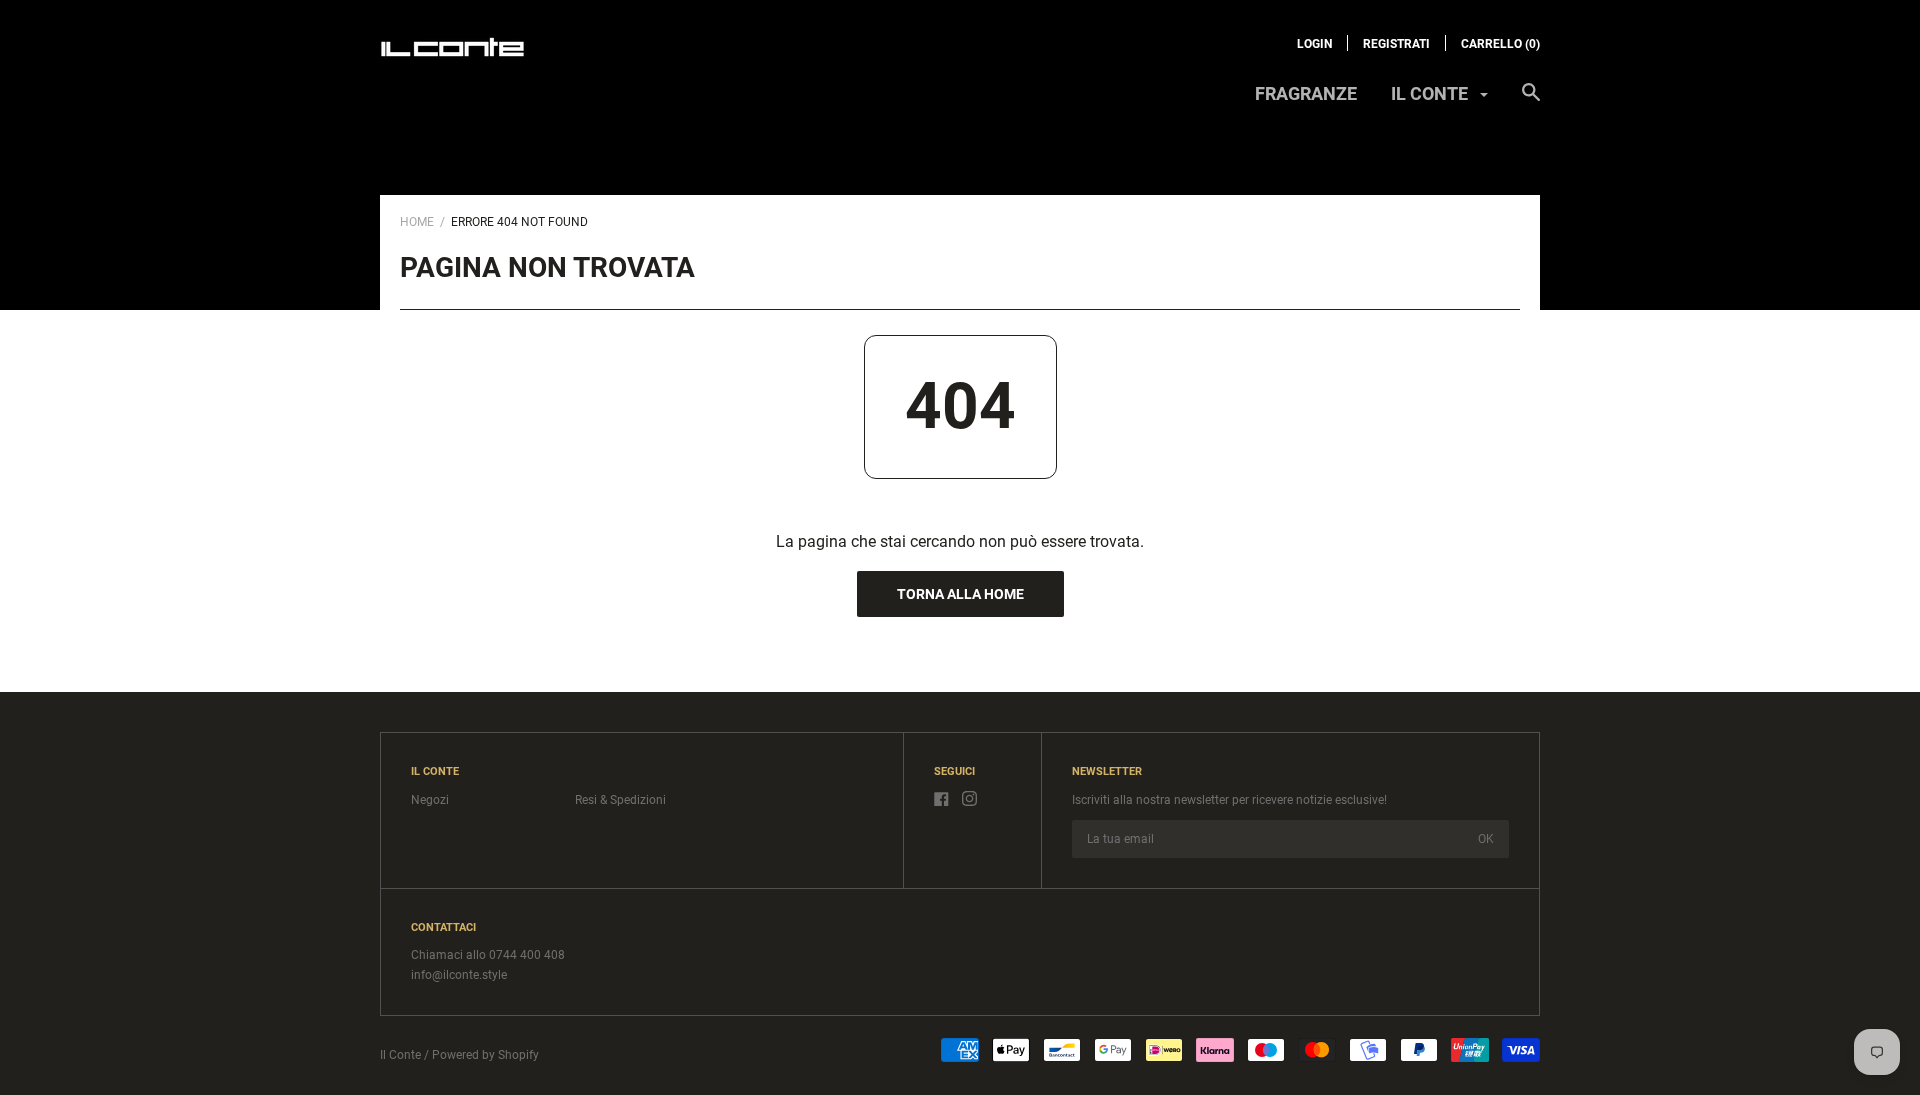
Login (1314, 44)
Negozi (430, 800)
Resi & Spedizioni (620, 800)
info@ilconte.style (459, 975)
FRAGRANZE (1306, 93)
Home (417, 222)
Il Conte (400, 1055)
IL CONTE (1431, 93)
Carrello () (1500, 44)
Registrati (1396, 44)
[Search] (1531, 102)
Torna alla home (960, 594)
